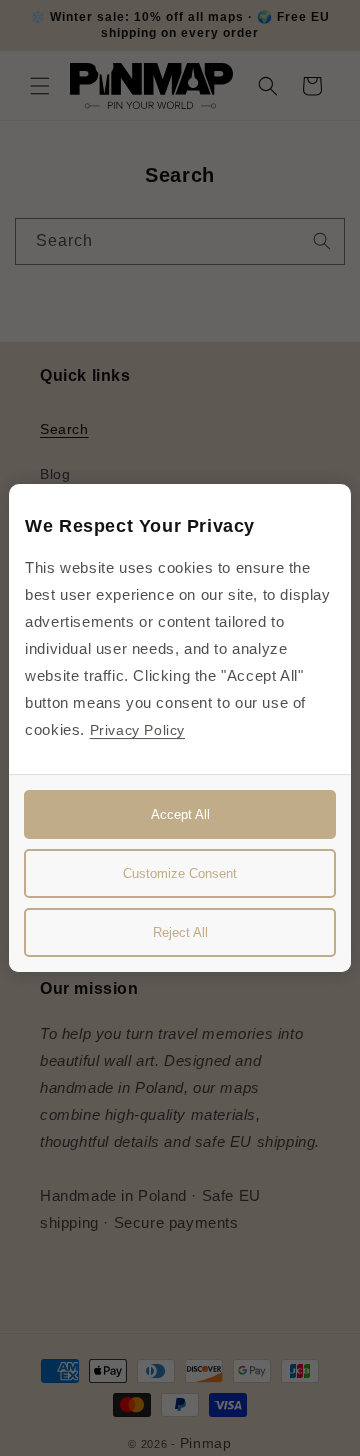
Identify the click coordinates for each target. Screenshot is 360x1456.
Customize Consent (180, 873)
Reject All (180, 932)
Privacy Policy (137, 730)
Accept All (180, 814)
